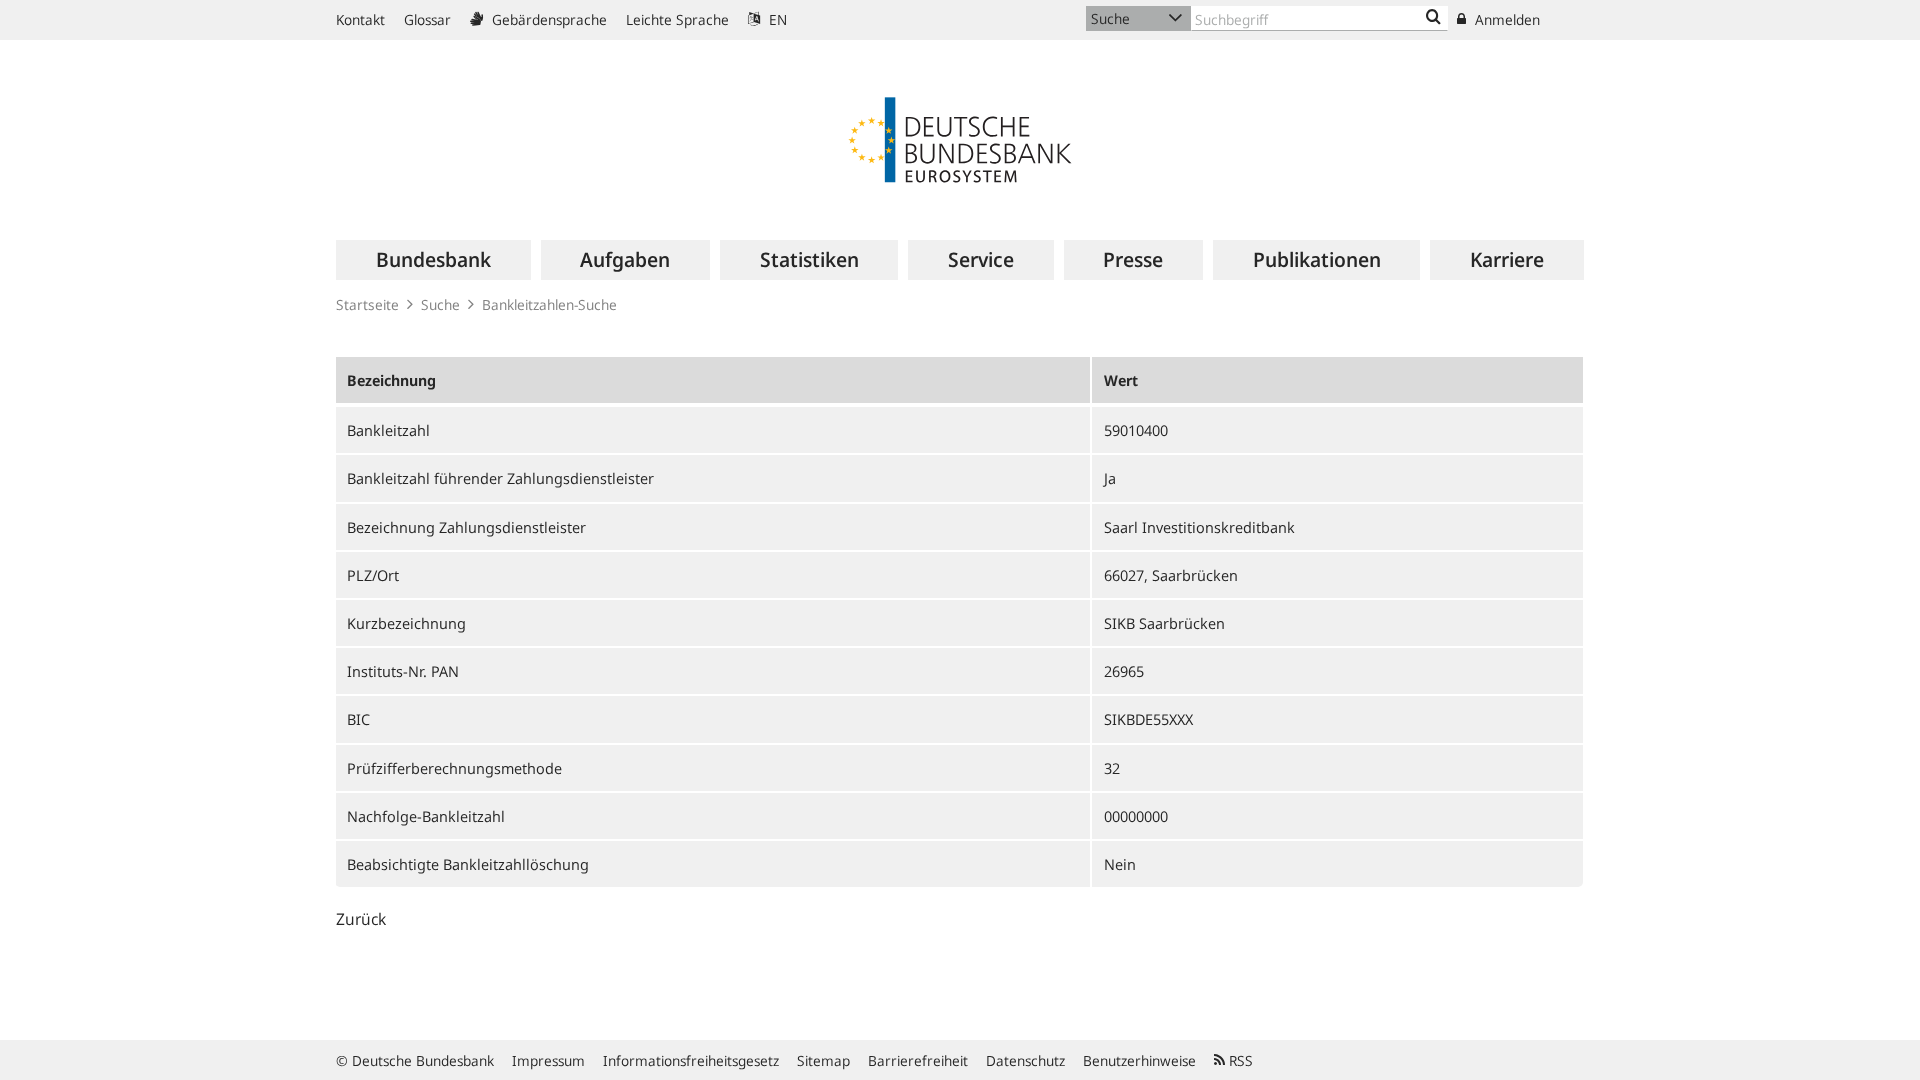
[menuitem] (433, 260)
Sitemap (823, 1060)
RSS (1239, 1060)
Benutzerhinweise (1139, 1060)
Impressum (548, 1060)
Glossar (427, 19)
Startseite (367, 304)
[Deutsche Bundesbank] (960, 138)
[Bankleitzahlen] (1433, 18)
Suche (440, 304)
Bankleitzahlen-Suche (549, 304)
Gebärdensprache (547, 19)
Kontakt (360, 19)
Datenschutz (1025, 1060)
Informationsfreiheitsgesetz (691, 1060)
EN (776, 19)
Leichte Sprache (677, 19)
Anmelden (1505, 19)
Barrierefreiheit (918, 1060)
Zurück (361, 919)
